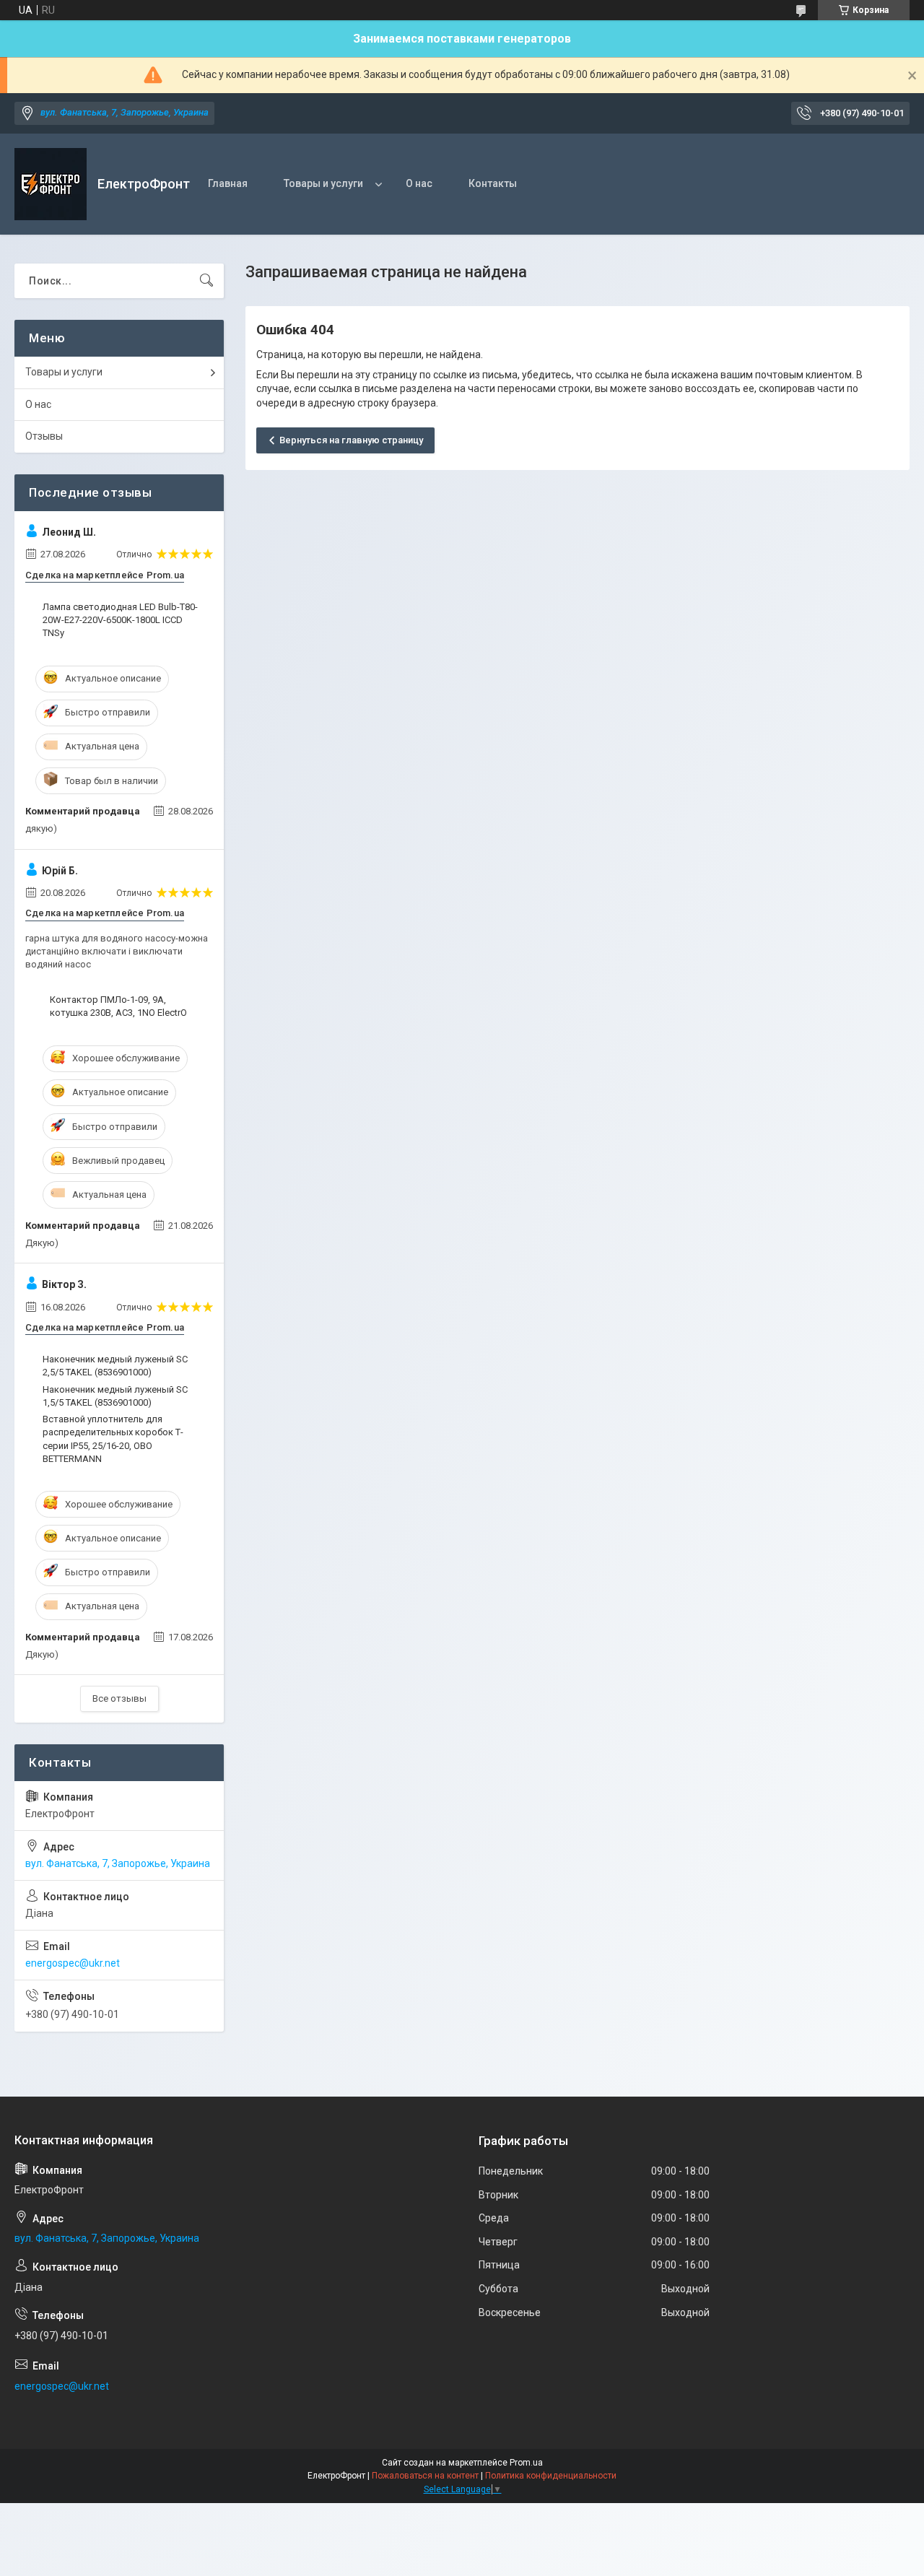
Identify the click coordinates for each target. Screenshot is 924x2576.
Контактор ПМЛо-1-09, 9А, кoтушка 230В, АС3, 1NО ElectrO (118, 1006)
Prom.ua (526, 2463)
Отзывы (44, 436)
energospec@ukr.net (73, 1963)
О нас (419, 183)
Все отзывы (119, 1698)
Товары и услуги (323, 183)
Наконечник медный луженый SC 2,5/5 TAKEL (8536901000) (115, 1366)
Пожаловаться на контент (425, 2476)
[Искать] (206, 281)
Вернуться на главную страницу (351, 440)
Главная (228, 183)
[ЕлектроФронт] (51, 184)
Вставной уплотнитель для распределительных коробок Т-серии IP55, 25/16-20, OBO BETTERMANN (113, 1439)
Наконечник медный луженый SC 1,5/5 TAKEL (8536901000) (115, 1396)
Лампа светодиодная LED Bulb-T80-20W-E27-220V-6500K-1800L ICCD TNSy (120, 620)
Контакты (493, 183)
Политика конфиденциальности (551, 2476)
